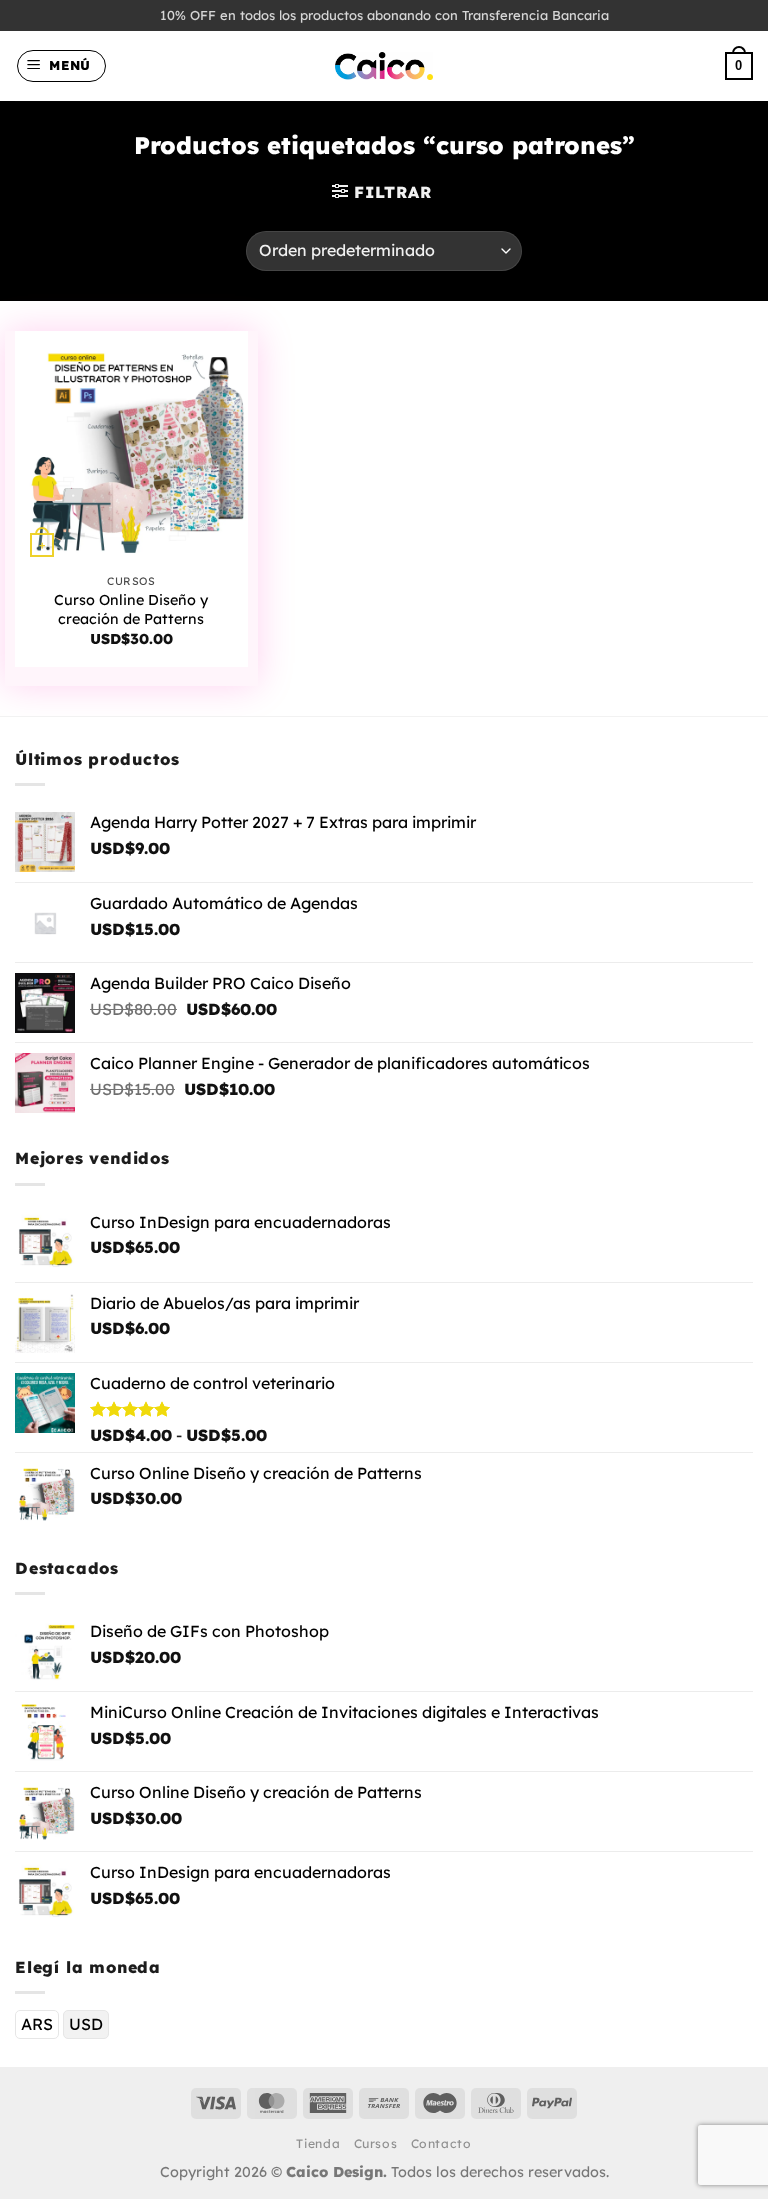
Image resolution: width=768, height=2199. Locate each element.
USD (86, 2024)
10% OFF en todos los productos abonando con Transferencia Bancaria (384, 15)
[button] (62, 66)
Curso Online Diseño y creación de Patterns (131, 609)
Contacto (441, 2143)
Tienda (318, 2143)
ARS (37, 2024)
